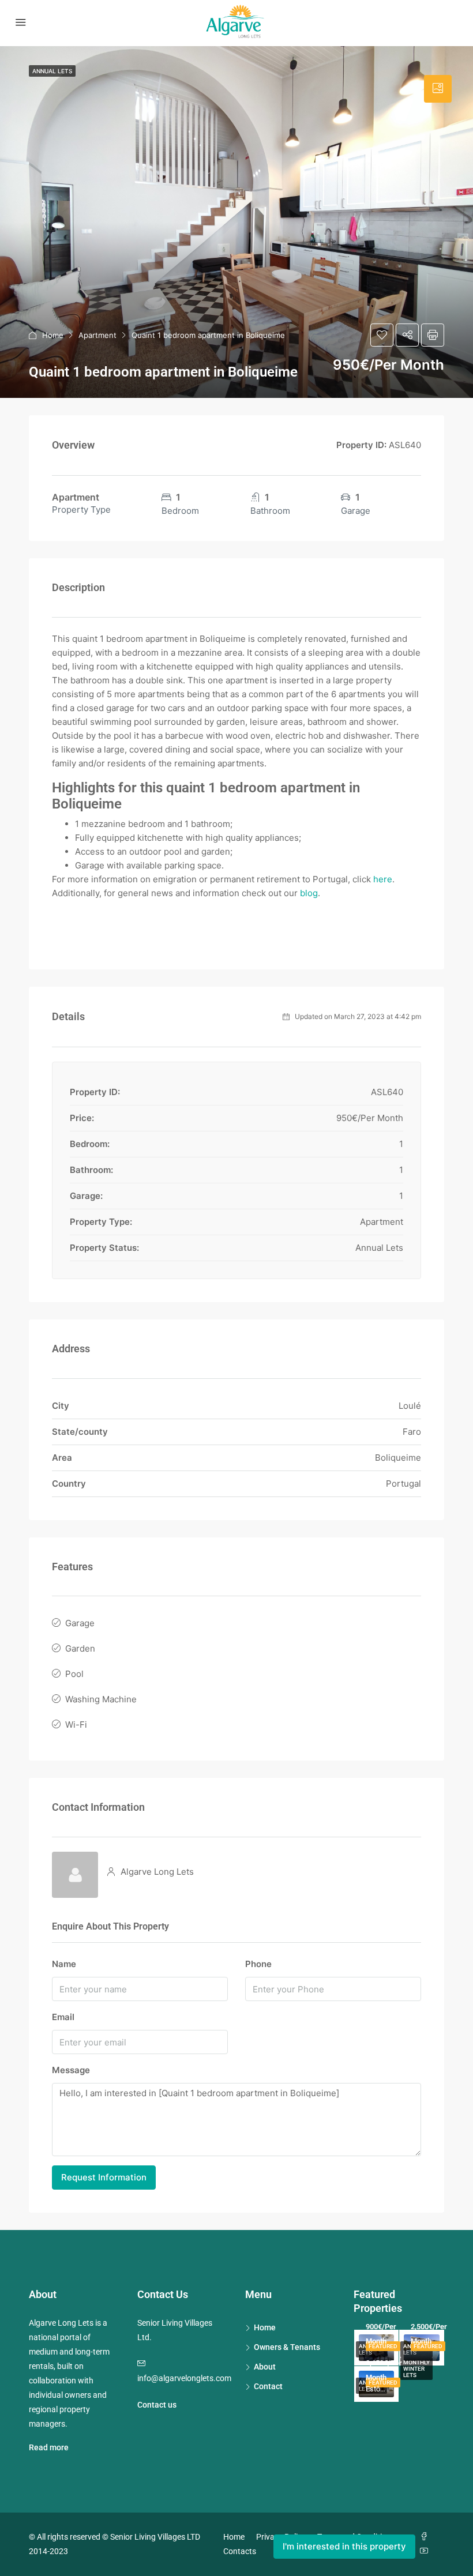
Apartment (97, 335)
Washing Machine (101, 1699)
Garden (80, 1648)
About (265, 2367)
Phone (258, 1964)
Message (71, 2070)
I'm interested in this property (344, 2546)
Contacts (240, 2551)
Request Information (104, 2177)
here (383, 879)
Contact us (157, 2405)
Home (53, 335)
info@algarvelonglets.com (184, 2378)
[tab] (438, 89)
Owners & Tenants (287, 2347)
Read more (49, 2447)
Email (63, 2017)
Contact (268, 2386)
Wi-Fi (76, 1725)
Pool (74, 1674)
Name (64, 1964)
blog (309, 893)
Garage (80, 1623)
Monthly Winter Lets (416, 2369)
